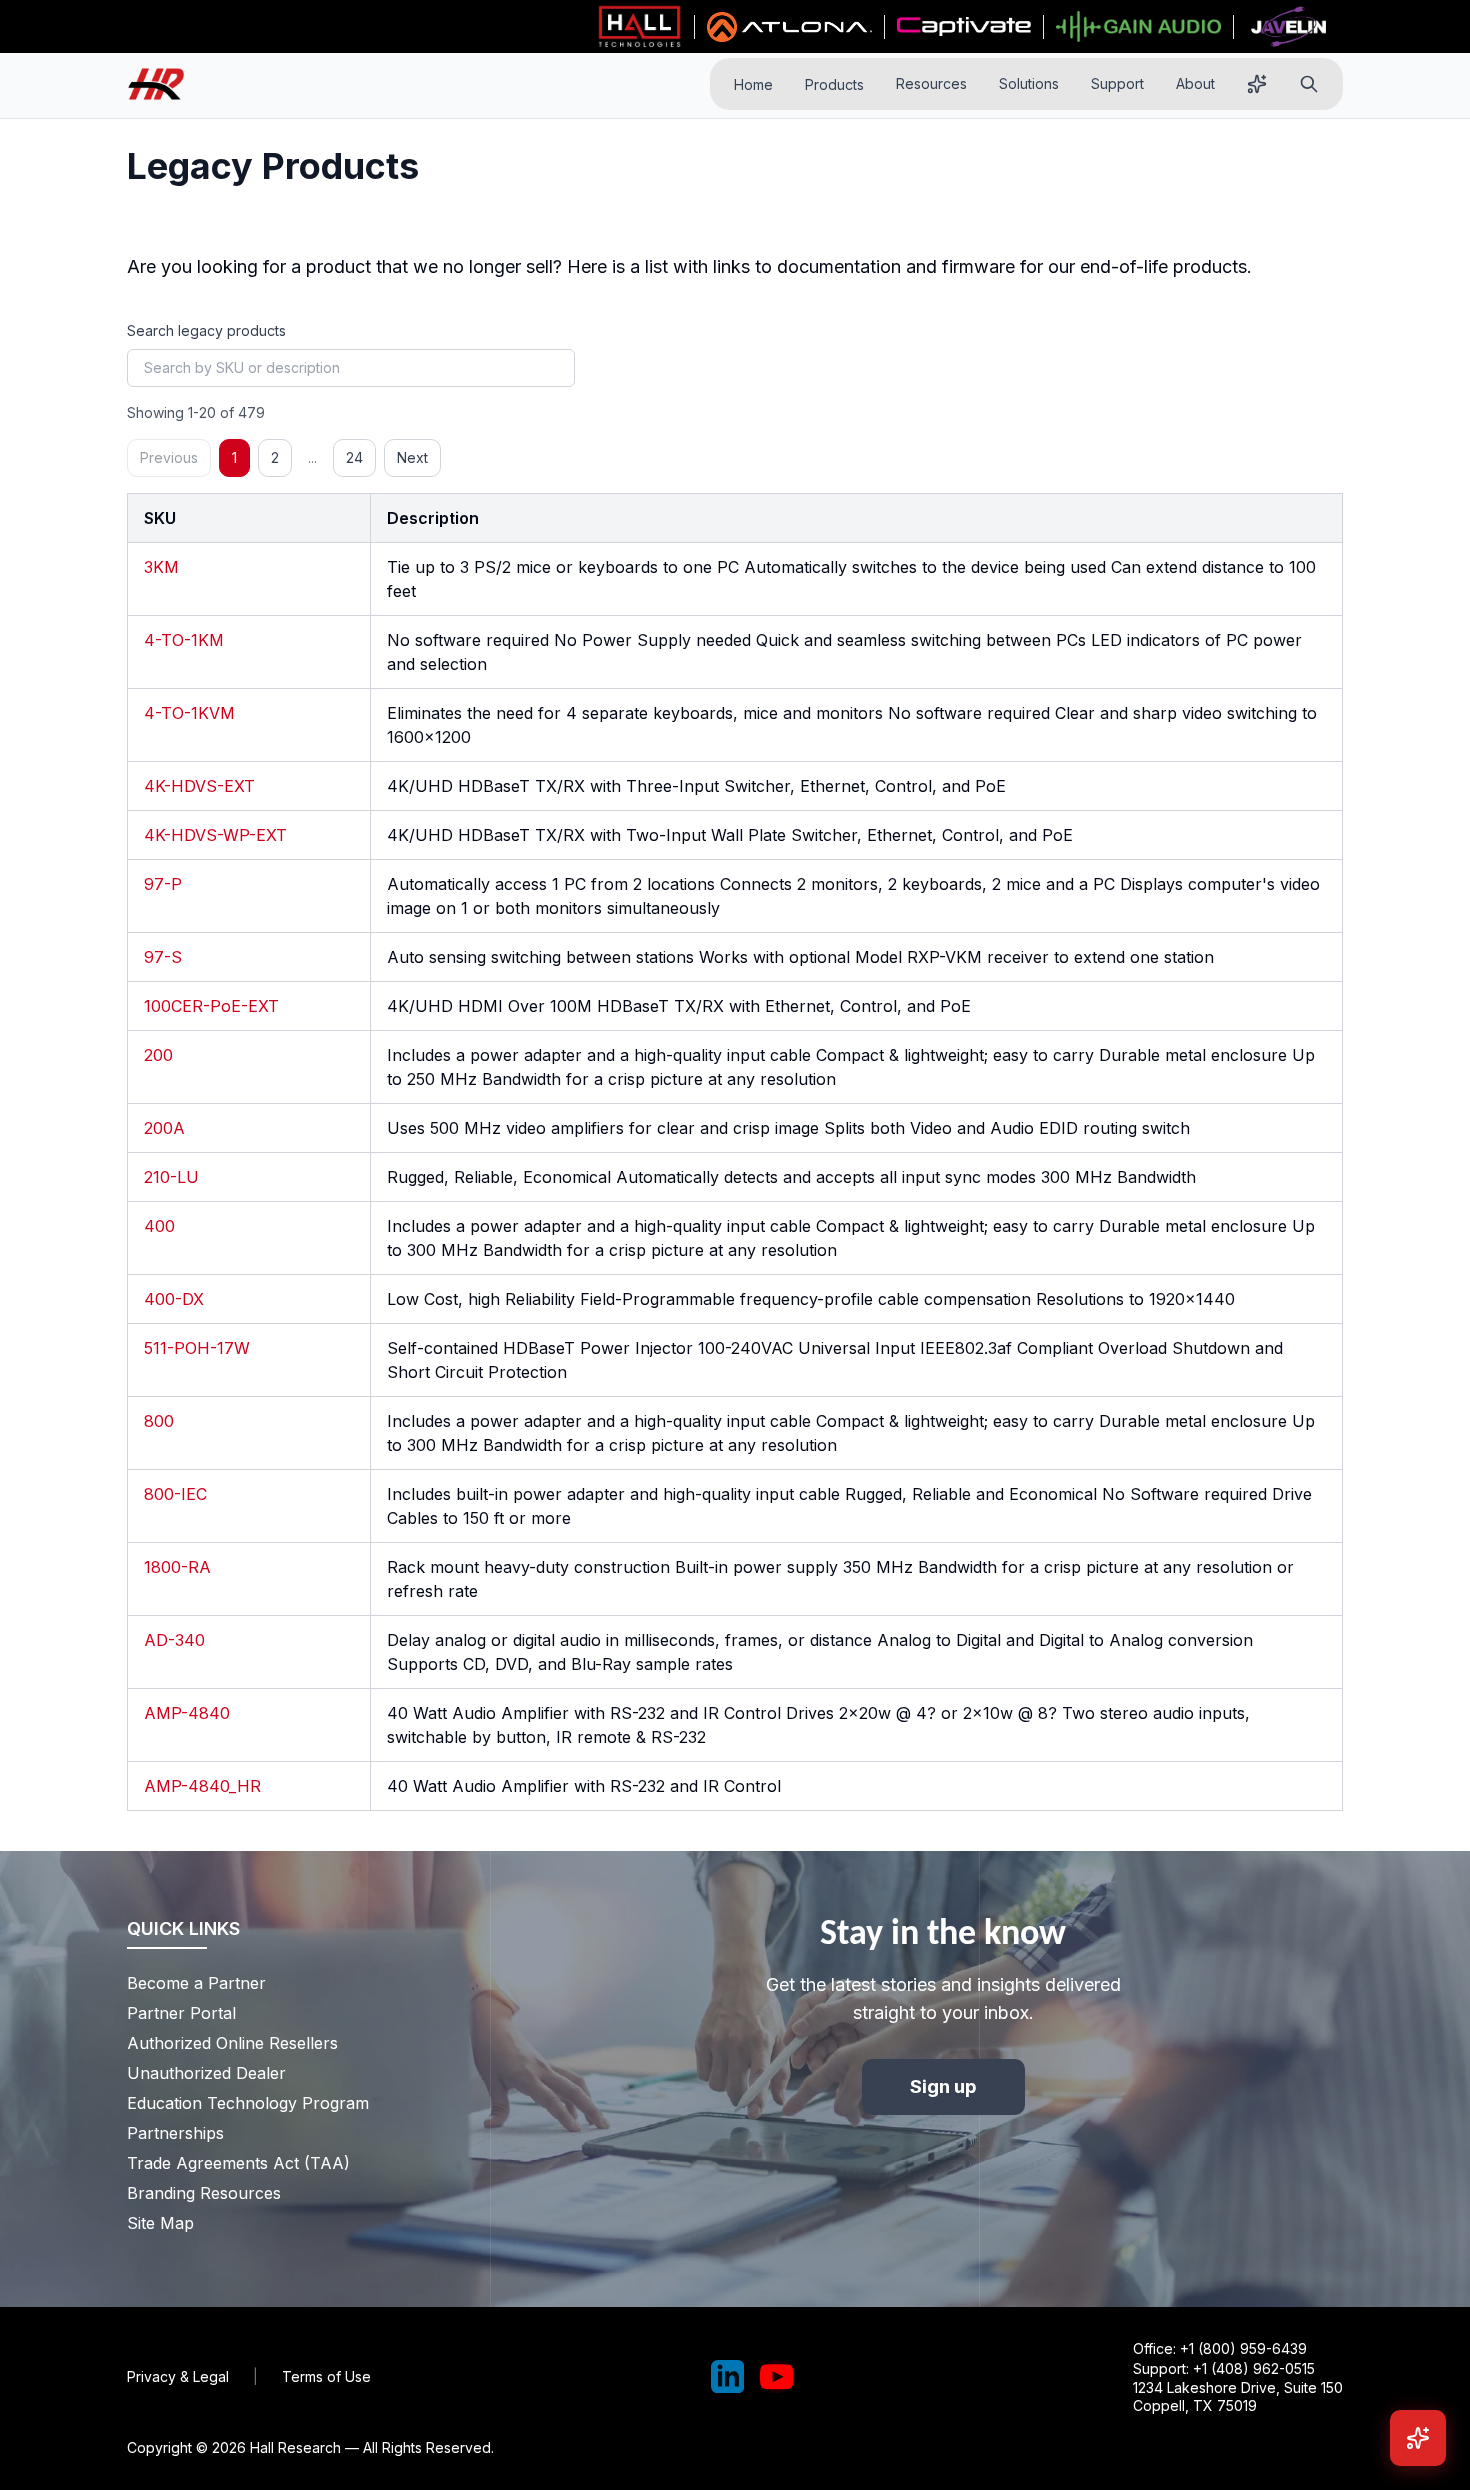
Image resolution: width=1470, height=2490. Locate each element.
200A (164, 1128)
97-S (163, 957)
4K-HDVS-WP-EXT (215, 835)
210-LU (171, 1177)
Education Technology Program (248, 2103)
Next (412, 457)
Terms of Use (326, 2376)
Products (834, 84)
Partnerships (175, 2133)
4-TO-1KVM (189, 713)
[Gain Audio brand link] (1138, 27)
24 (354, 457)
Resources (931, 83)
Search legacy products (206, 330)
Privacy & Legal (178, 2376)
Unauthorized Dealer (206, 2073)
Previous (169, 457)
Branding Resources (204, 2193)
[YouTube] (777, 2377)
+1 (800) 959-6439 (1243, 2348)
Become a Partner (196, 1983)
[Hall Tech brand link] (639, 27)
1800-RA (177, 1567)
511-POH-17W (197, 1348)
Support (1117, 83)
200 (158, 1055)
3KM (161, 567)
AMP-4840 (187, 1713)
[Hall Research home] (164, 84)
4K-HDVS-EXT (199, 786)
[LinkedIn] (728, 2377)
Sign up (943, 2086)
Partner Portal (181, 2013)
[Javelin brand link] (1288, 27)
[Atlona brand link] (789, 27)
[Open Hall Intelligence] (1257, 84)
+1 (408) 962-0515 (1254, 2368)
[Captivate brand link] (964, 27)
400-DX (174, 1299)
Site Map (160, 2223)
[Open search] (1309, 84)
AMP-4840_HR (202, 1786)
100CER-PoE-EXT (211, 1006)
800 (159, 1421)
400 (159, 1226)
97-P (163, 884)
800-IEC (175, 1494)
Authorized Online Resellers (232, 2043)
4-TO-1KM (184, 640)
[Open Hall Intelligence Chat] (1418, 2438)
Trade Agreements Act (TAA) (238, 2163)
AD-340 (174, 1640)
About (1195, 83)
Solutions (1029, 83)
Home (753, 84)
